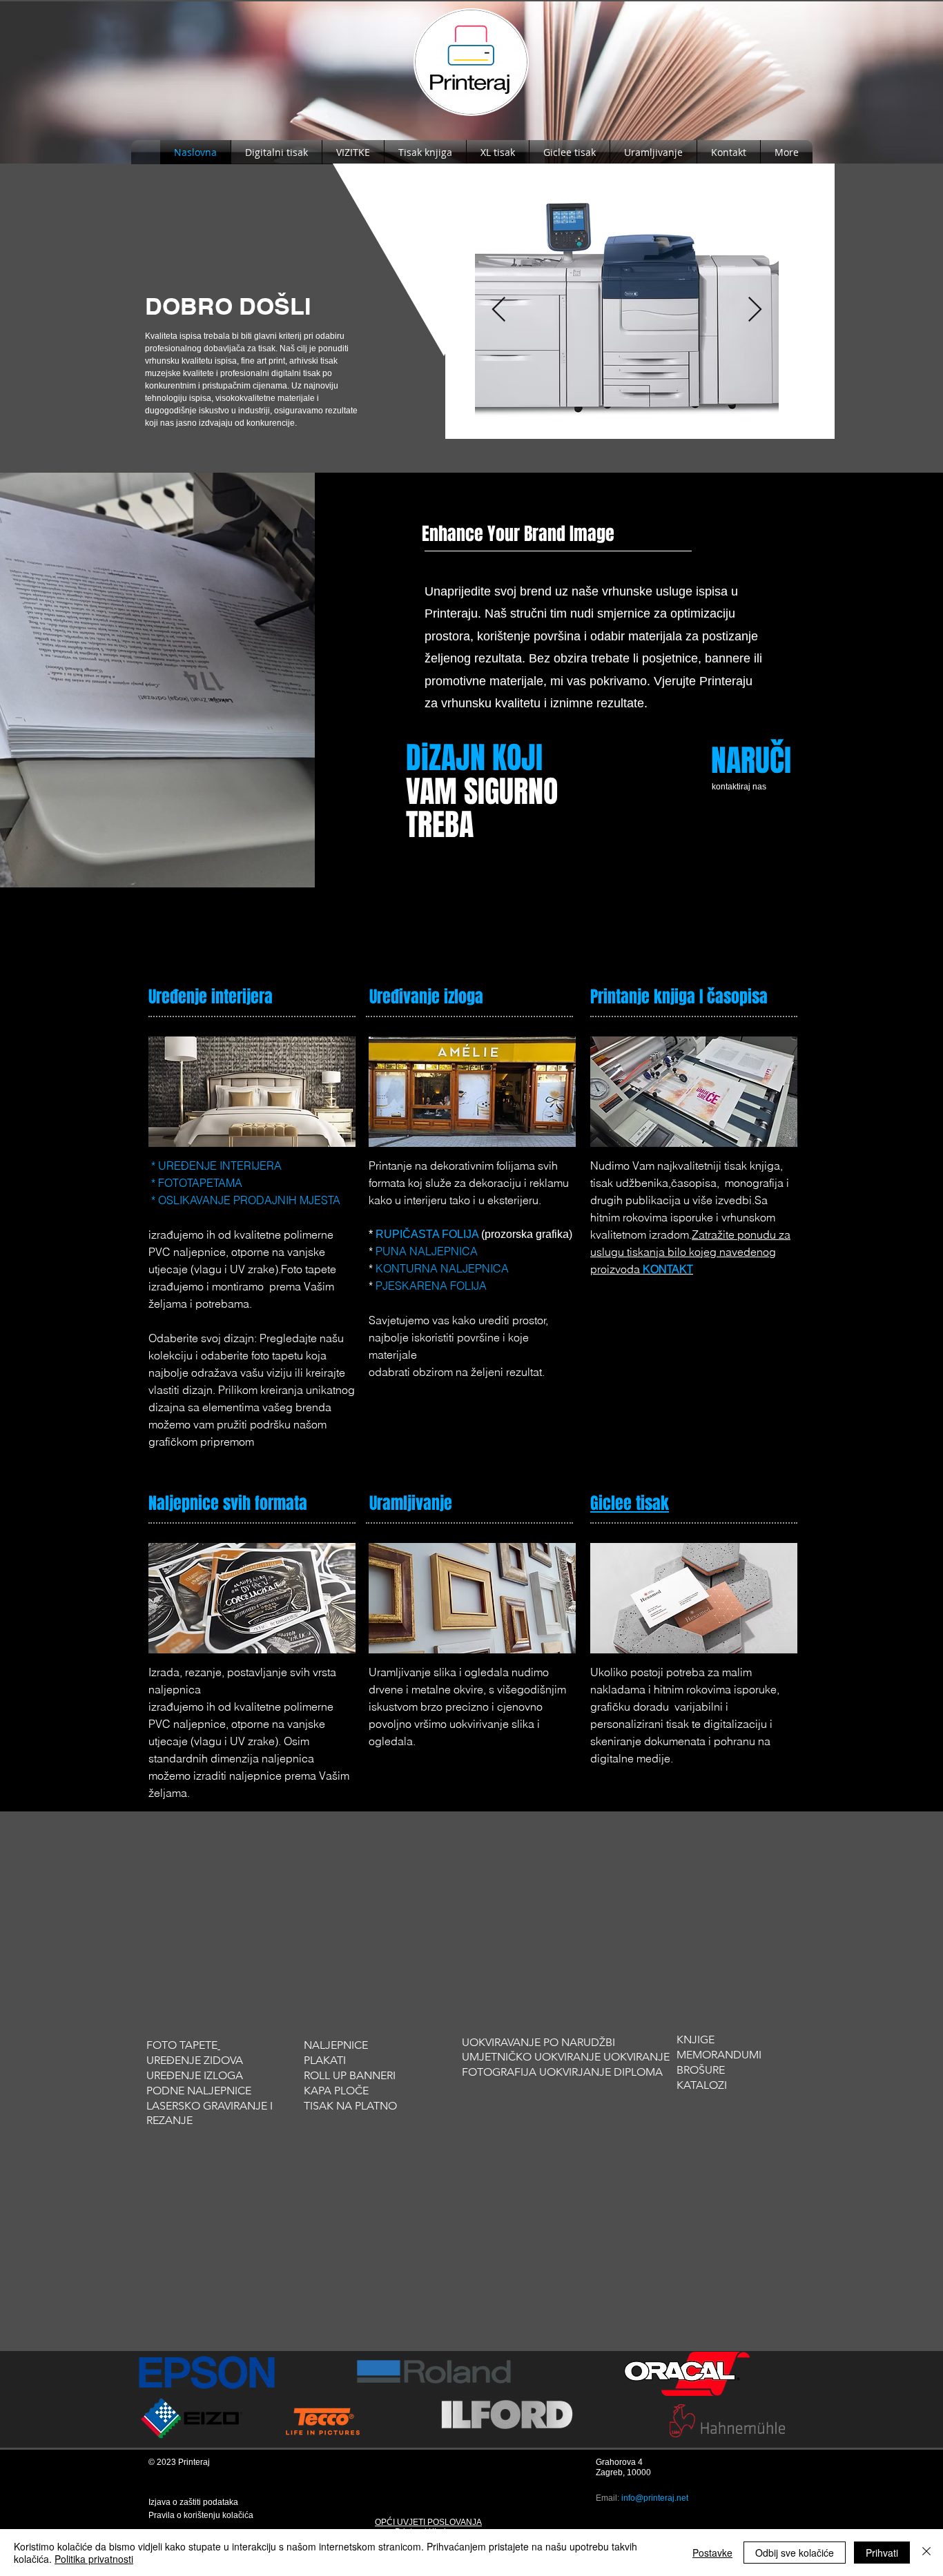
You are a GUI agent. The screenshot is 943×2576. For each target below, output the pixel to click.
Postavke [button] (712, 2553)
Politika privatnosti (94, 2559)
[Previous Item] (499, 310)
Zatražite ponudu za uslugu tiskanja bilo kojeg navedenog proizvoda (690, 1252)
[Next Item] (755, 310)
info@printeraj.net (655, 2498)
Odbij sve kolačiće (795, 2553)
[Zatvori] (926, 2553)
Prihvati (882, 2553)
